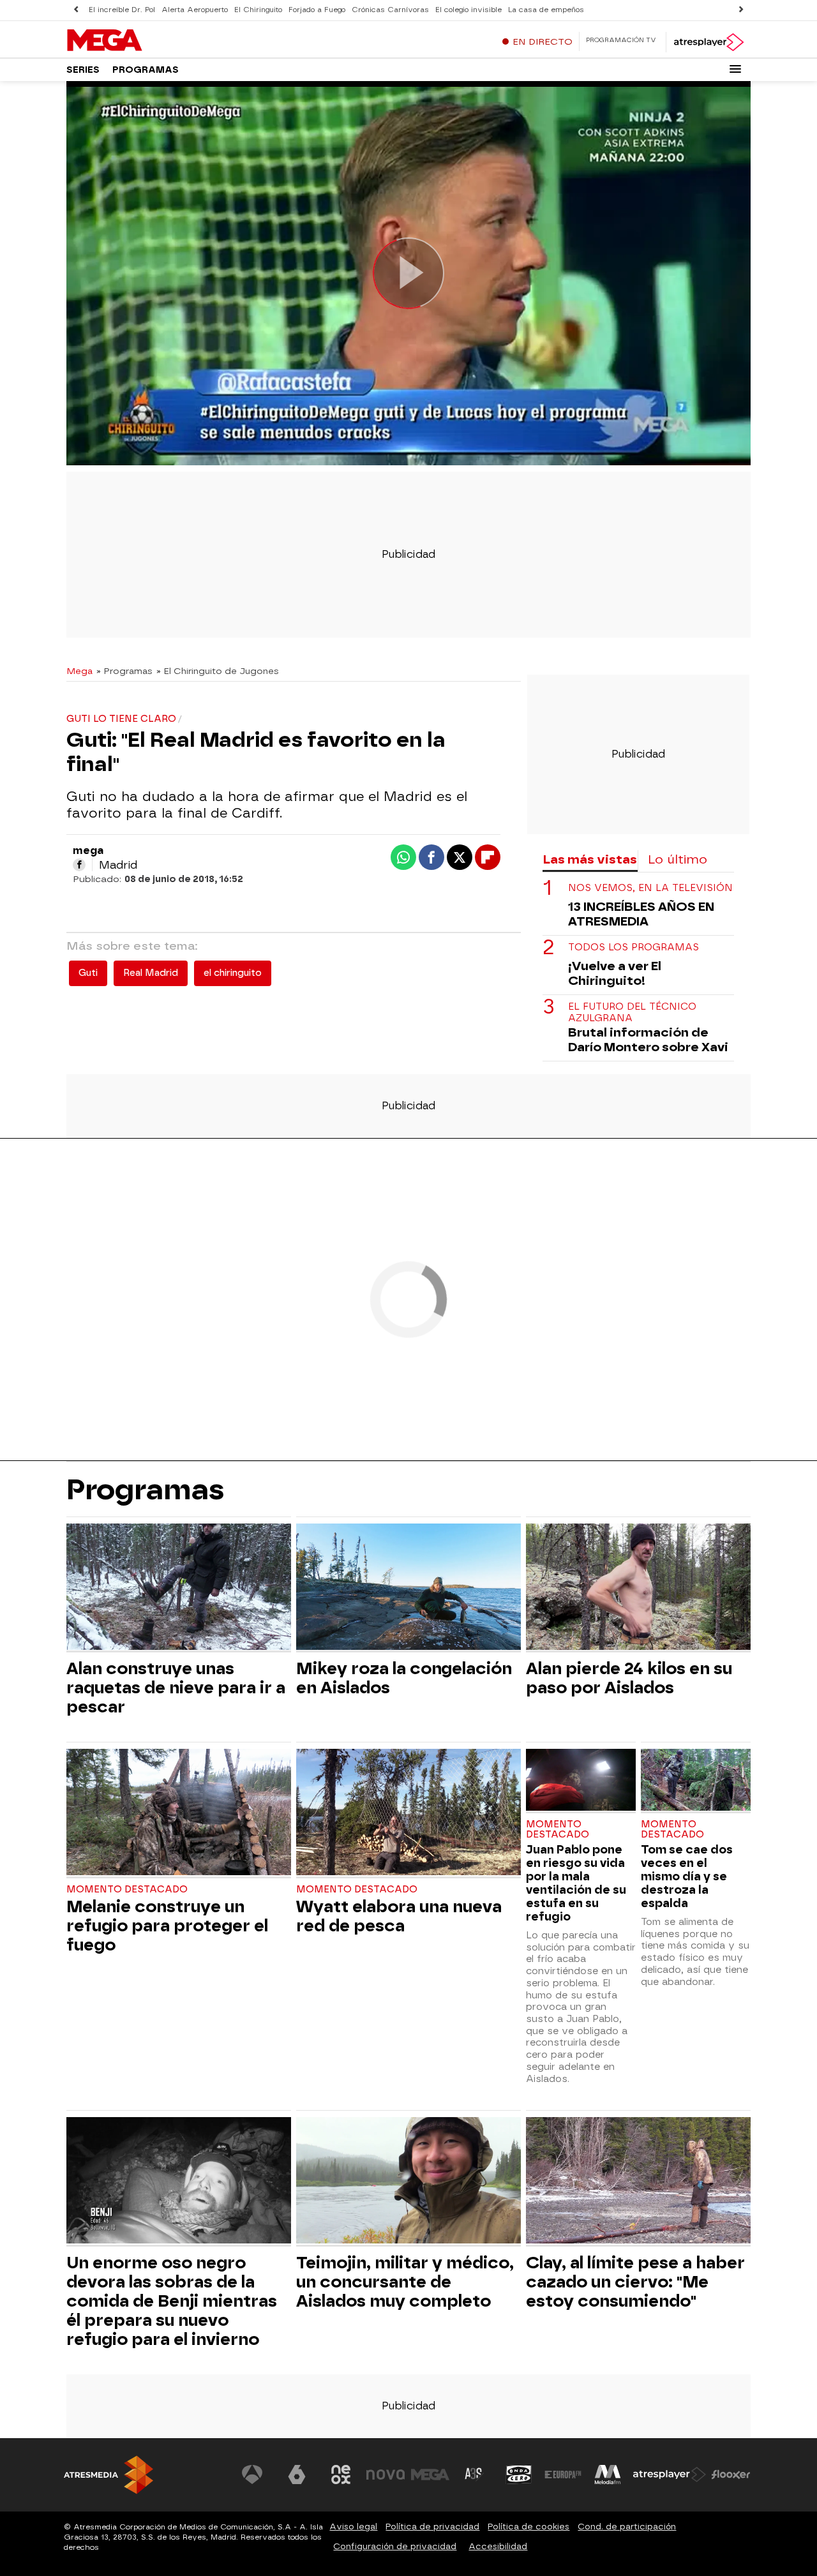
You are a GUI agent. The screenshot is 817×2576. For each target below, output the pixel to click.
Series (83, 70)
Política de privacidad (432, 2527)
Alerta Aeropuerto (195, 10)
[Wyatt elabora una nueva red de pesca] (408, 1814)
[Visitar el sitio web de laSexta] (297, 2475)
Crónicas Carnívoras (390, 10)
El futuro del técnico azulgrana (632, 1012)
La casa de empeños (546, 10)
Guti (88, 973)
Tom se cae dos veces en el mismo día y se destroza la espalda (687, 1876)
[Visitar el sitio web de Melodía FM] (608, 2475)
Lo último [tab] (678, 859)
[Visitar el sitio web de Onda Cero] (519, 2475)
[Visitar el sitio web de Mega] (430, 2475)
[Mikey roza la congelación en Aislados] (408, 1588)
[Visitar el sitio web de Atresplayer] (670, 2475)
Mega (79, 671)
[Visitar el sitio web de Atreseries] (474, 2475)
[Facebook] (79, 865)
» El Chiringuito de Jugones (218, 671)
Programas (146, 70)
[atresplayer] (708, 42)
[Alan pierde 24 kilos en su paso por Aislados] (638, 1588)
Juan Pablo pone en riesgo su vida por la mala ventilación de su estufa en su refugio (576, 1883)
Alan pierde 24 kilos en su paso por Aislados (629, 1678)
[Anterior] (76, 10)
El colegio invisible (468, 10)
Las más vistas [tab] (590, 859)
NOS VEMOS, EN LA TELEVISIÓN (650, 888)
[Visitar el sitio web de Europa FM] (563, 2475)
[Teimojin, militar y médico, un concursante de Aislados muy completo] (408, 2182)
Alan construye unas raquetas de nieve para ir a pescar (176, 1688)
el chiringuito (233, 973)
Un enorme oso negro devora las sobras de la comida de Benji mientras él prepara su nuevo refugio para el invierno (172, 2301)
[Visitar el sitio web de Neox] (341, 2475)
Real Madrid (151, 973)
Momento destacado (127, 1890)
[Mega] (146, 41)
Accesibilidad (498, 2546)
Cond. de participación (627, 2527)
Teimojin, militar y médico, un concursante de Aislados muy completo (405, 2282)
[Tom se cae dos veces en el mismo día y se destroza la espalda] (696, 1781)
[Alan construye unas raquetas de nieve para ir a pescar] (179, 1588)
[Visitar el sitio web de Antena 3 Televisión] (252, 2475)
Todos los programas (633, 947)
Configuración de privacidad (395, 2546)
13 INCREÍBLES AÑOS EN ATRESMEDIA (641, 914)
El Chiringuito (258, 10)
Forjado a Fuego (317, 10)
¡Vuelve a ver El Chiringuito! (615, 973)
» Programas (124, 671)
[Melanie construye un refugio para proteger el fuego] (179, 1814)
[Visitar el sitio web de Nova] (386, 2475)
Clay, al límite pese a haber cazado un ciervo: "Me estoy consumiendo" (635, 2282)
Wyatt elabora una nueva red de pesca (399, 1916)
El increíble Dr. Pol (122, 10)
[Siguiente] (741, 10)
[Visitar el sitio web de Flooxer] (731, 2475)
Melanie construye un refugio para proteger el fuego (167, 1926)
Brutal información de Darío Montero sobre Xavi (648, 1040)
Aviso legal (353, 2527)
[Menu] (735, 69)
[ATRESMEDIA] (109, 2475)
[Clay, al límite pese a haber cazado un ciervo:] (638, 2182)
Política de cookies (528, 2527)
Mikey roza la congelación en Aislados (404, 1678)
